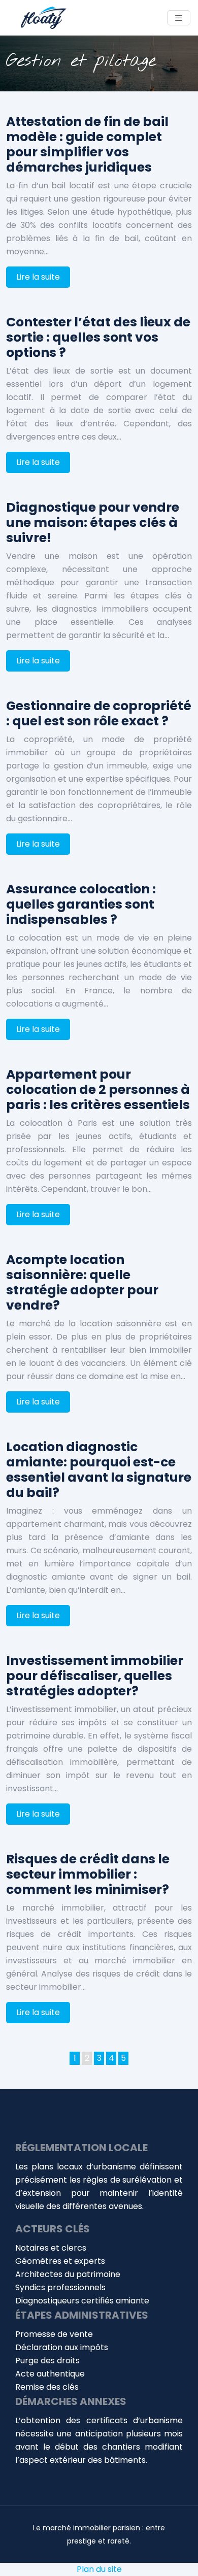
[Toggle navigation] (179, 18)
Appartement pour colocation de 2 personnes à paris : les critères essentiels (98, 1090)
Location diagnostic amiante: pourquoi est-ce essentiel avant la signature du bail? (99, 1470)
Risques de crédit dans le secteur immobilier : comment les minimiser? (88, 1874)
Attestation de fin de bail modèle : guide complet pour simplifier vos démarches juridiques (87, 144)
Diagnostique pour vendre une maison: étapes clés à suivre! (93, 523)
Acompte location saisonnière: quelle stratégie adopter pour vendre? (82, 1282)
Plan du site (99, 2569)
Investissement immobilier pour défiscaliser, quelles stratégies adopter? (95, 1676)
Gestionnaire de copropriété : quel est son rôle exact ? (99, 713)
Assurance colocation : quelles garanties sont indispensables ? (81, 904)
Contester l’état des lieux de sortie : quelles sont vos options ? (98, 337)
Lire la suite (38, 277)
